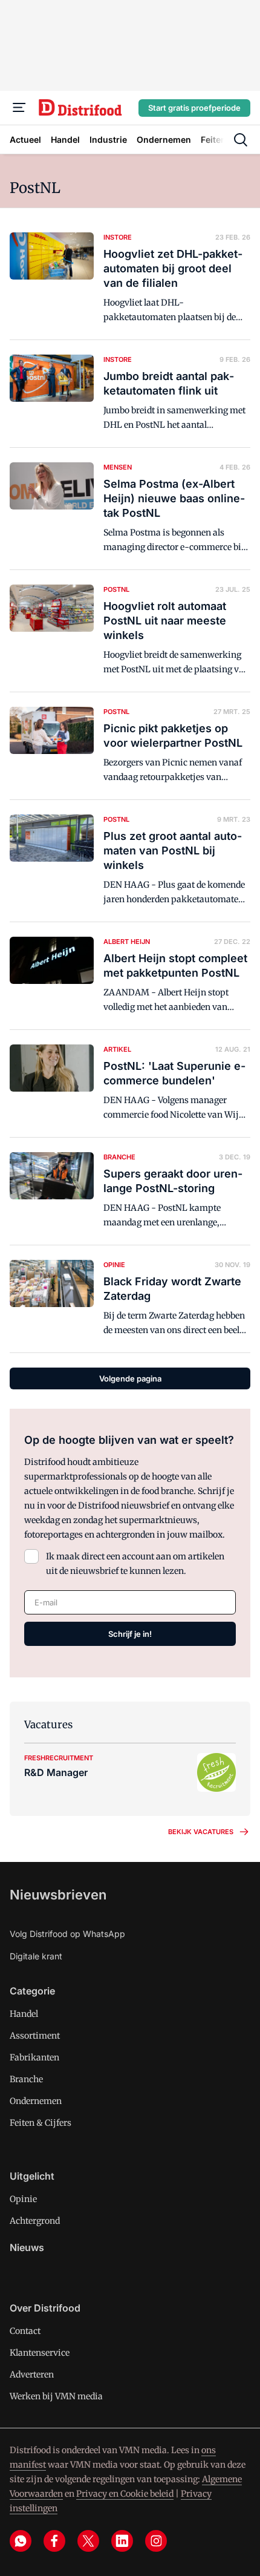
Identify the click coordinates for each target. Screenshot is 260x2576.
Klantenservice (40, 2353)
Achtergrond (35, 2221)
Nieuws (27, 2247)
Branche (26, 2079)
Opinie (23, 2199)
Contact (25, 2331)
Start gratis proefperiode (194, 108)
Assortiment (35, 2036)
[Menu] (19, 108)
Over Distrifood (45, 2308)
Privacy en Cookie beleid (125, 2494)
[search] (241, 140)
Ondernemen (36, 2101)
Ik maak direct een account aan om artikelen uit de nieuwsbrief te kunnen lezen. (135, 1564)
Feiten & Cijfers (41, 2123)
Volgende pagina (130, 1378)
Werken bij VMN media (56, 2396)
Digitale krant (36, 1956)
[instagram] (156, 2541)
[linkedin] (122, 2541)
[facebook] (54, 2541)
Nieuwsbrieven (58, 1895)
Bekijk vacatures (201, 1832)
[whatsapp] (21, 2541)
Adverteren (32, 2374)
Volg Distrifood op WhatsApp (67, 1934)
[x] (88, 2541)
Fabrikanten (34, 2057)
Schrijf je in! (130, 1634)
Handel (24, 2014)
